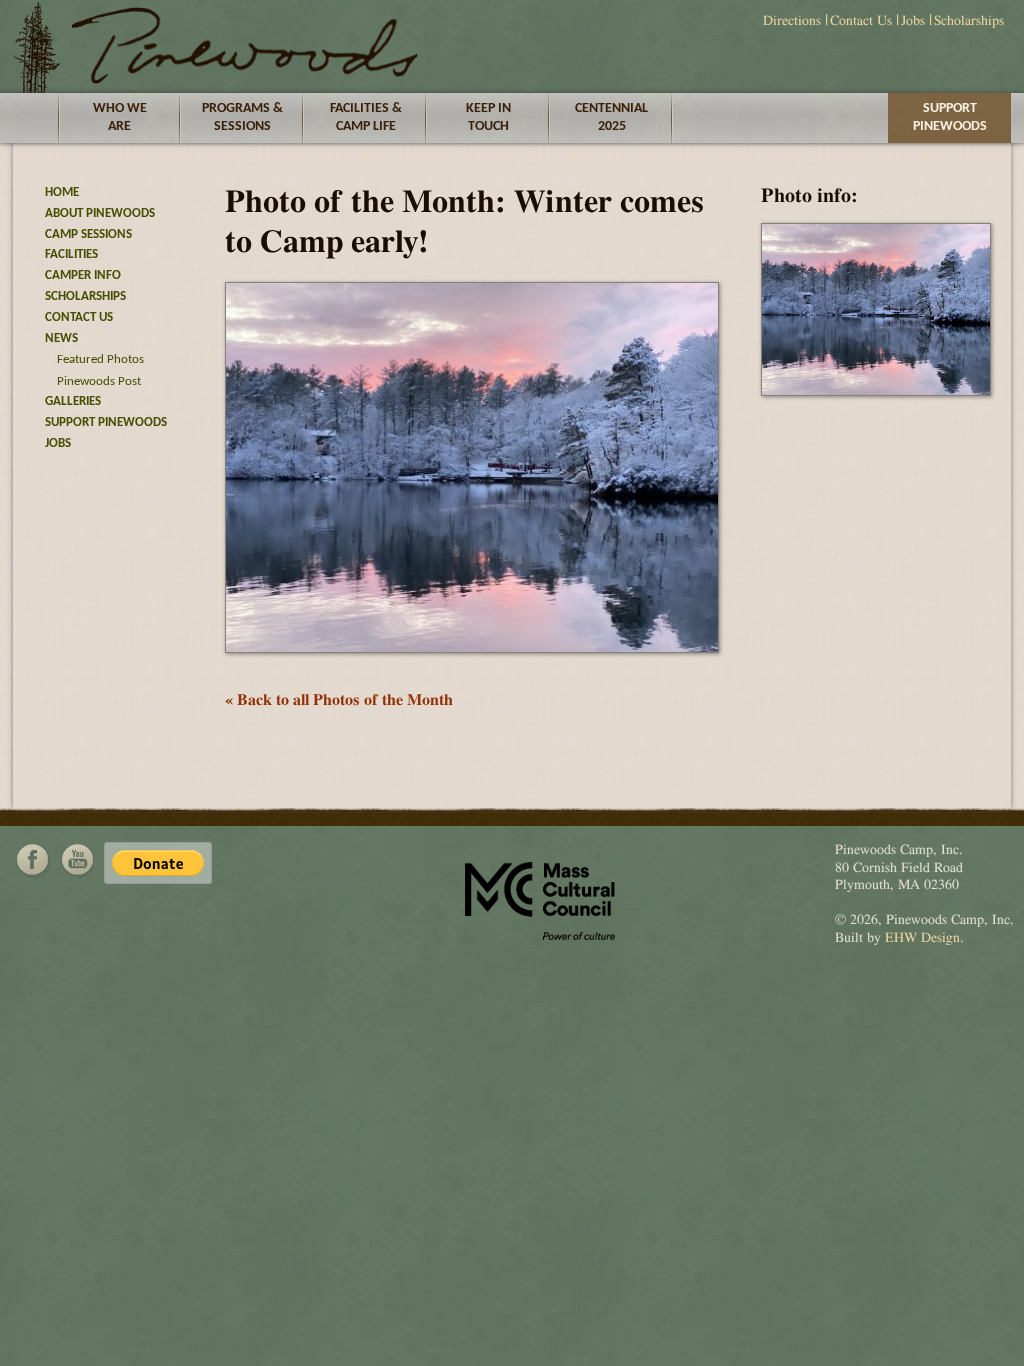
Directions (792, 21)
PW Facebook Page (33, 860)
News (61, 338)
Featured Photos (100, 359)
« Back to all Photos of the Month (339, 700)
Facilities (71, 254)
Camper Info (83, 275)
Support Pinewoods (950, 117)
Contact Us (861, 21)
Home (62, 192)
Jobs (913, 21)
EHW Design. (924, 938)
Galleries (73, 401)
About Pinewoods (100, 213)
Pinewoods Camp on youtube (77, 860)
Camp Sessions (88, 234)
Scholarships (969, 21)
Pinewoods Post (99, 381)
